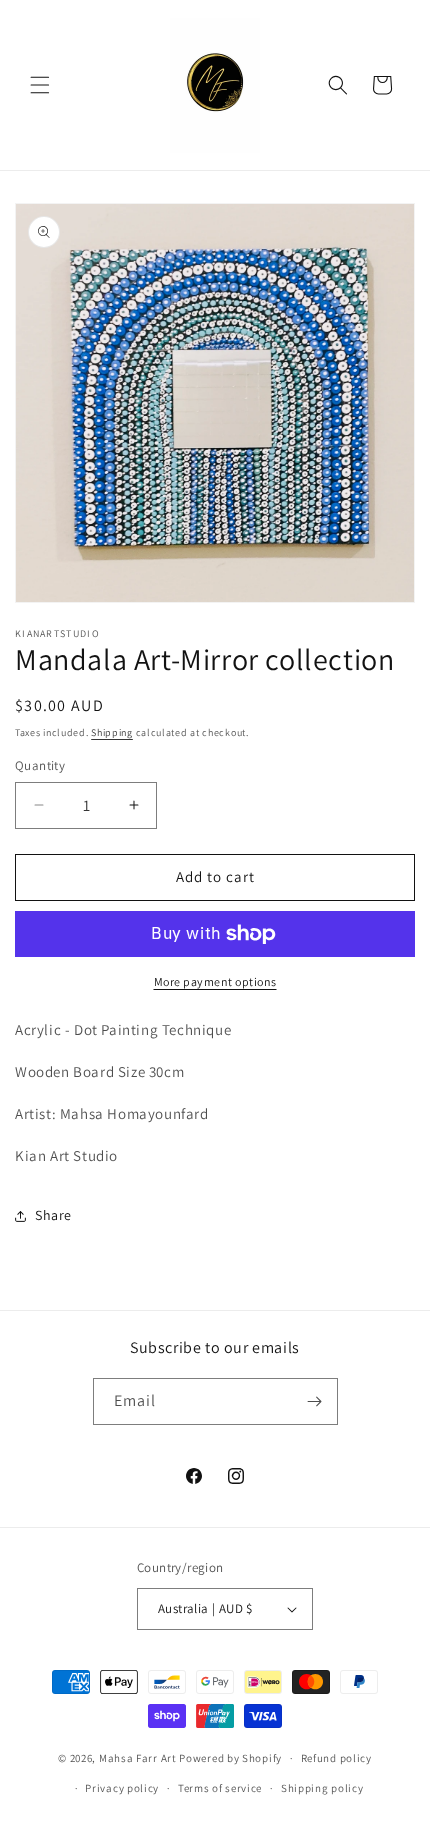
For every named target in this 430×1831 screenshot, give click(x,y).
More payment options (215, 981)
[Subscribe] (315, 1401)
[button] (40, 85)
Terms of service (220, 1788)
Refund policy (336, 1758)
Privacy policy (122, 1788)
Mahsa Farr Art (138, 1758)
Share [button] (53, 1215)
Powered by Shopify (230, 1758)
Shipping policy (322, 1788)
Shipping (112, 732)
